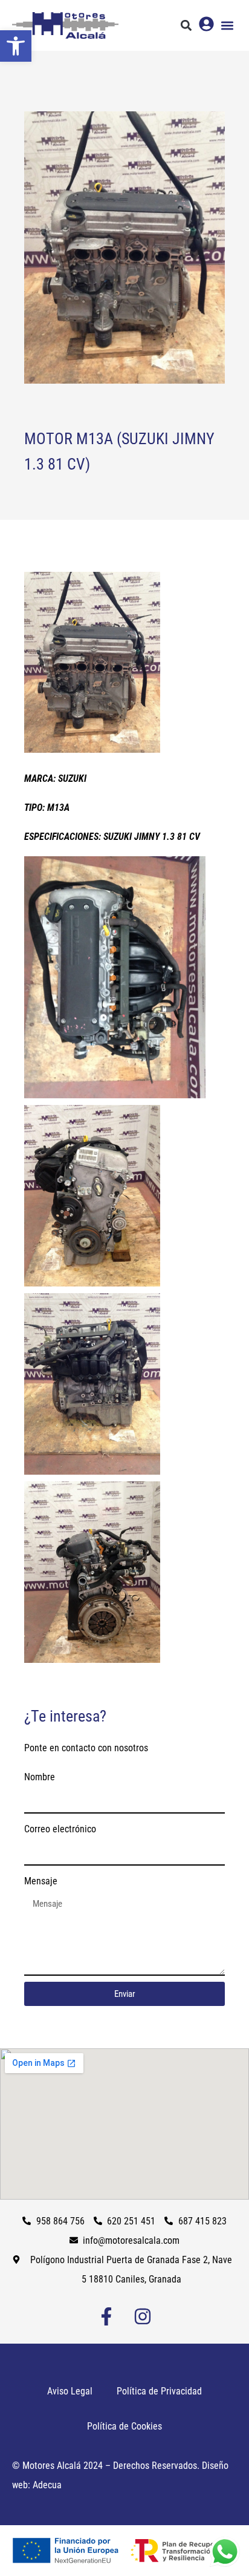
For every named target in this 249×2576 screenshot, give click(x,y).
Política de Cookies (124, 2426)
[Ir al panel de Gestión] (206, 24)
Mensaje (41, 1881)
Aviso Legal (70, 2391)
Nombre (40, 1777)
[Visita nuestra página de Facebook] (106, 2316)
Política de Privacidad (159, 2391)
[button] (16, 46)
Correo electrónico (60, 1829)
